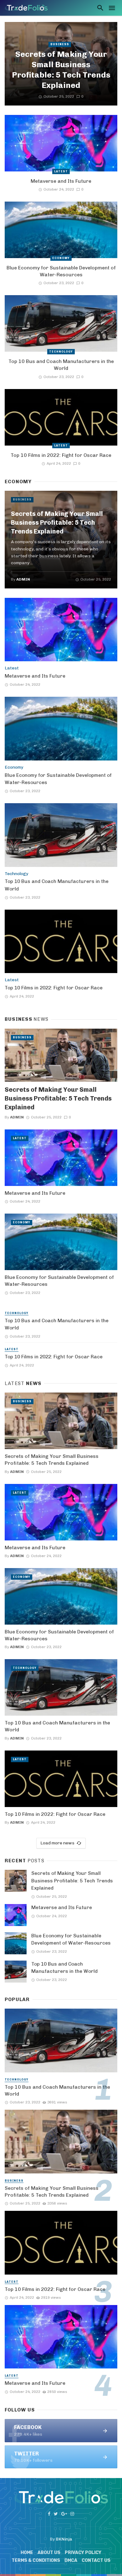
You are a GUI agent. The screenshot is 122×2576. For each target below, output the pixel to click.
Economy (61, 258)
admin (23, 579)
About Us (49, 2553)
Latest (61, 171)
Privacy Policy (83, 2553)
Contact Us (96, 2560)
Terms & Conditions (36, 2560)
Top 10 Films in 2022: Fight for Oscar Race (61, 455)
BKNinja (64, 2539)
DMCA (71, 2560)
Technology (61, 352)
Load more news (57, 1843)
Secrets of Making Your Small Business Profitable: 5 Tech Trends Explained (61, 69)
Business (60, 44)
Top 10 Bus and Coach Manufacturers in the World (61, 365)
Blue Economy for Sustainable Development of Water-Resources (61, 271)
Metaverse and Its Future (61, 181)
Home (27, 2553)
